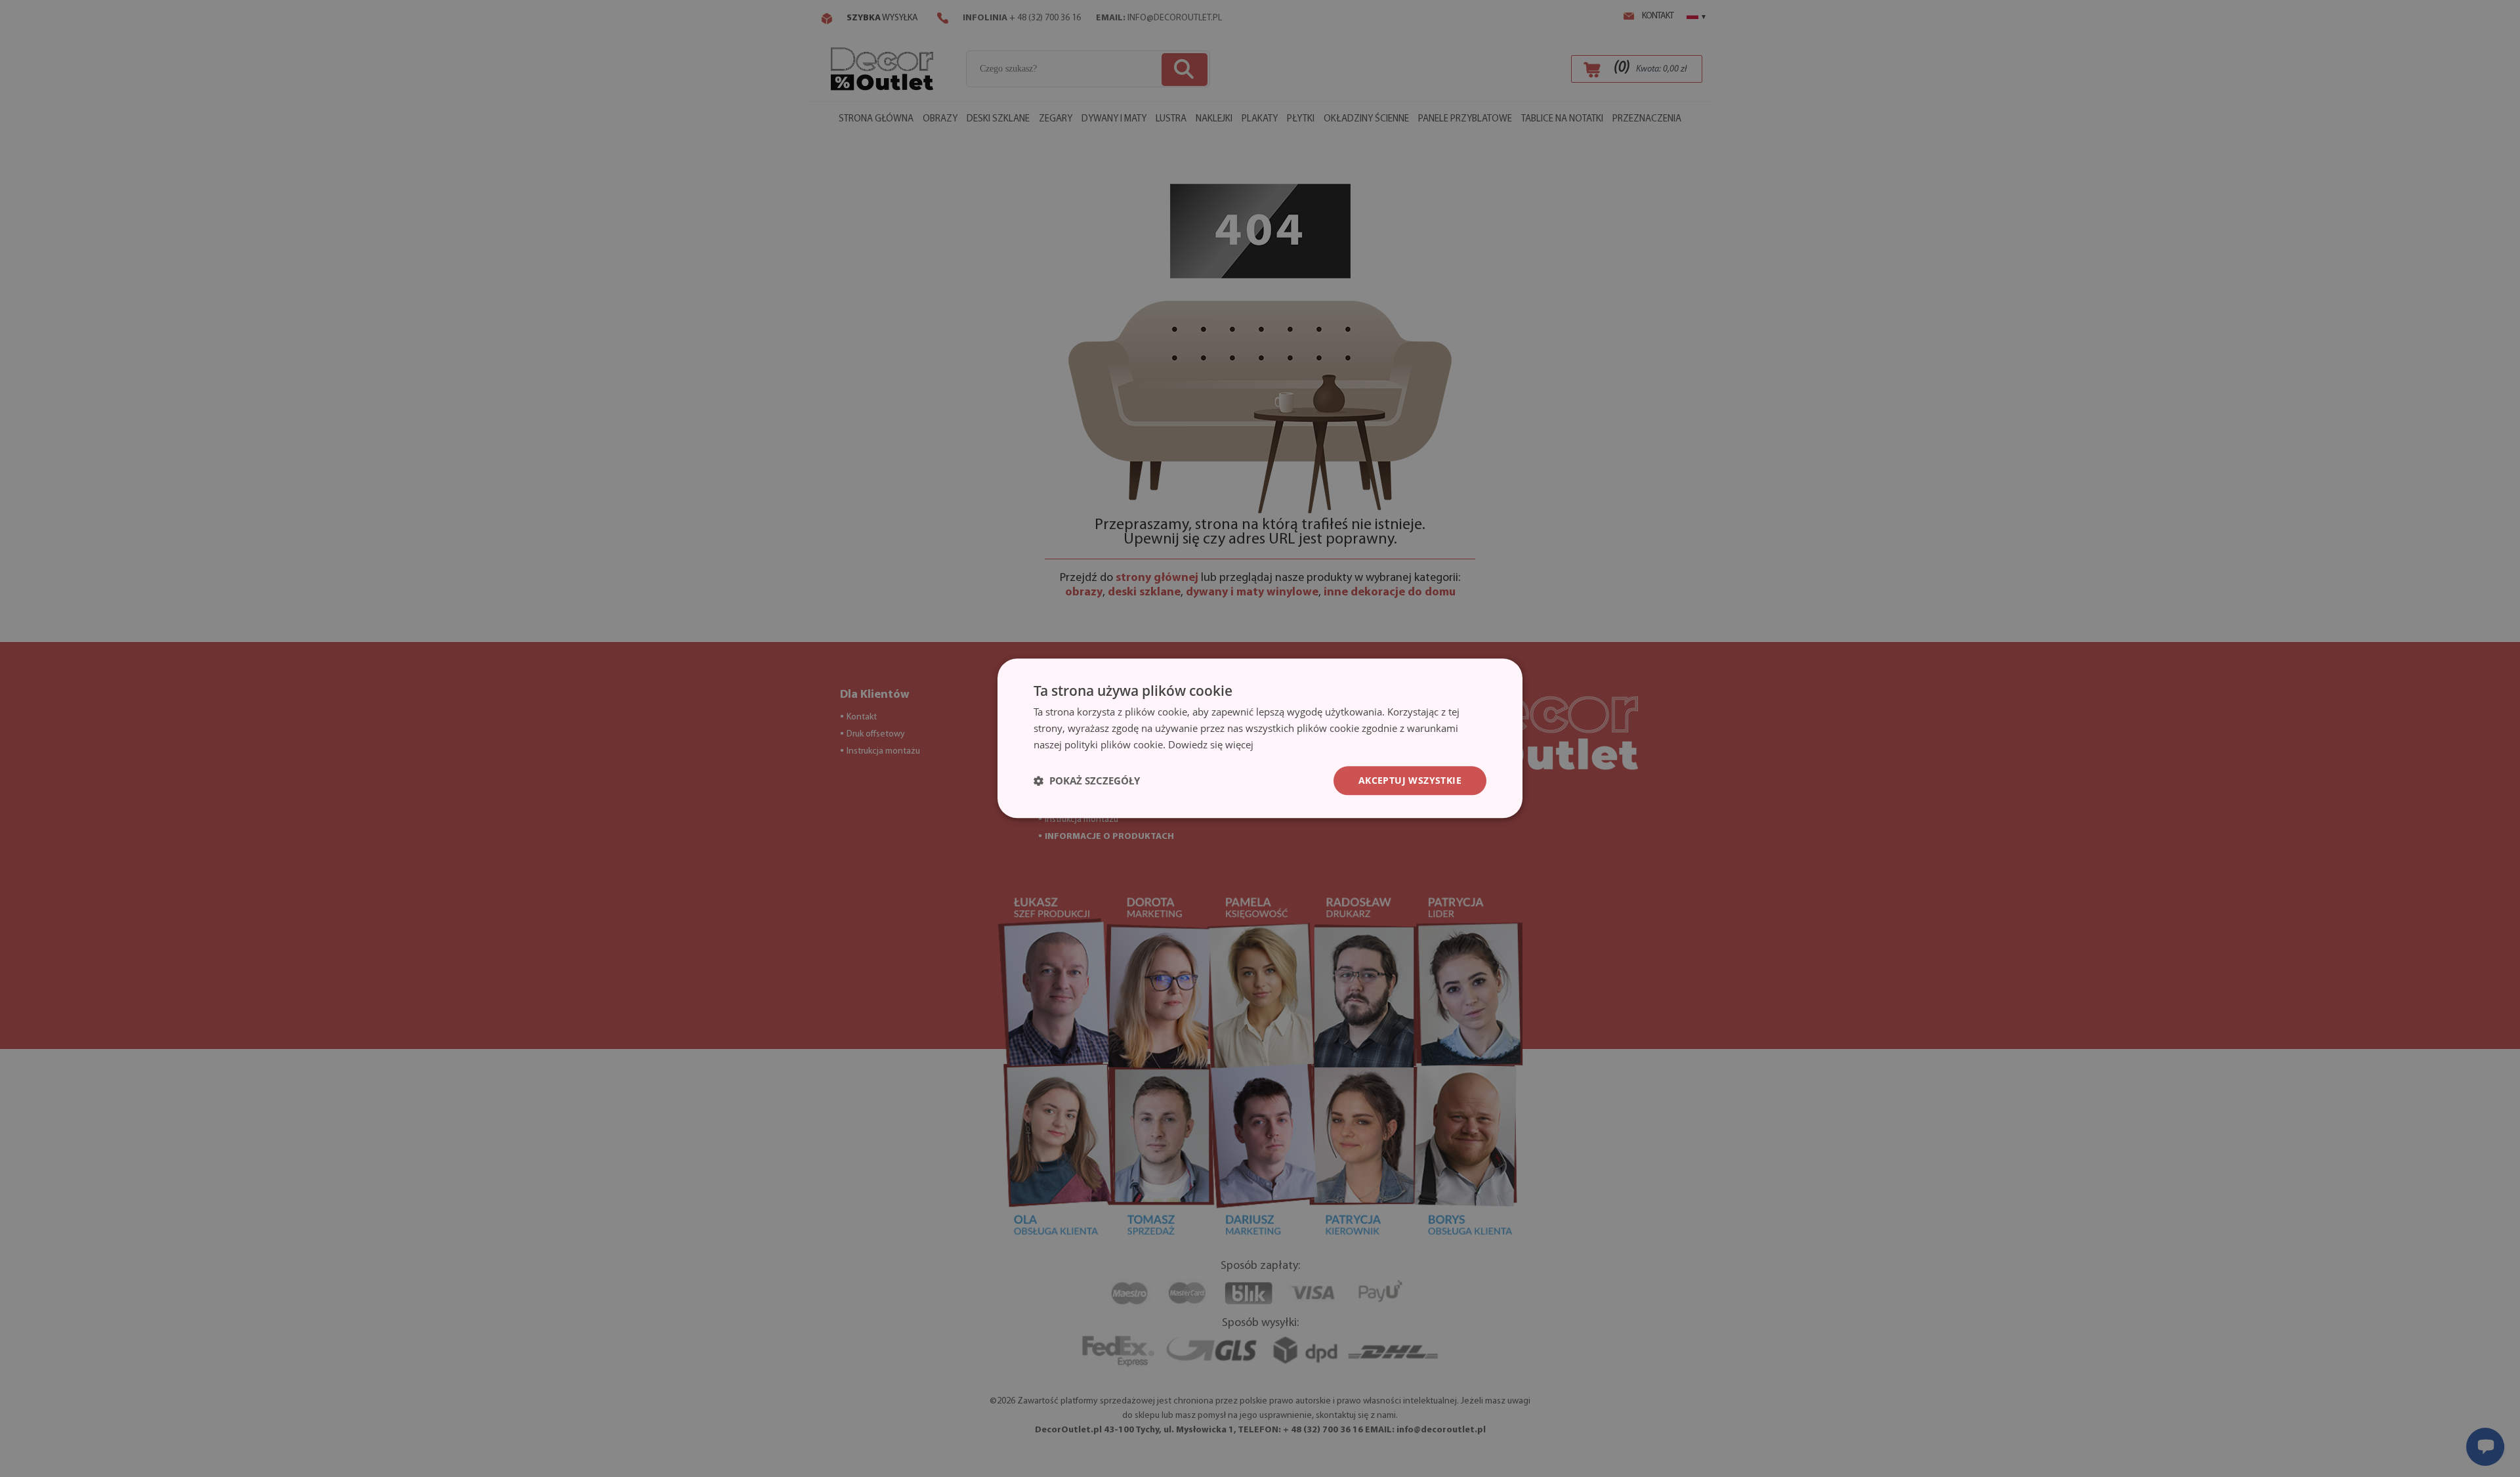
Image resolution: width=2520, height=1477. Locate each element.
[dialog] (1260, 739)
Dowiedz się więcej (1211, 744)
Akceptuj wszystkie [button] (1410, 780)
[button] (1087, 781)
